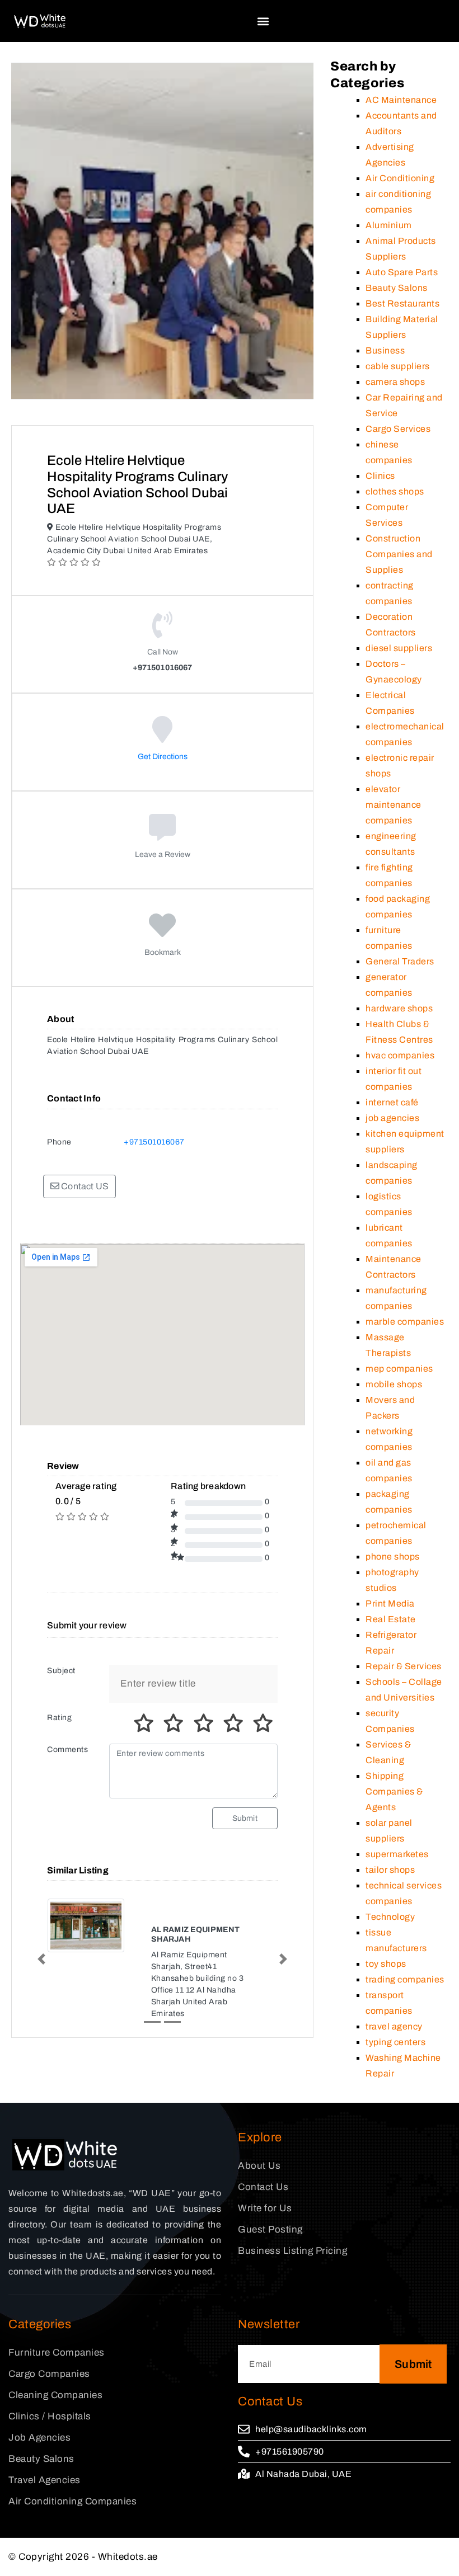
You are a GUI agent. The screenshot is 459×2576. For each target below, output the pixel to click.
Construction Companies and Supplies (399, 554)
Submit (245, 1818)
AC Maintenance (401, 100)
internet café (392, 1102)
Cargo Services (398, 429)
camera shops (395, 382)
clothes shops (395, 491)
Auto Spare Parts (402, 272)
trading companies (405, 1979)
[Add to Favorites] (163, 933)
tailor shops (390, 1870)
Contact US (84, 1186)
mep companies (399, 1369)
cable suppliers (398, 366)
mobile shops (394, 1384)
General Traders (400, 961)
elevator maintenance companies (394, 805)
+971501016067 (154, 1142)
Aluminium (389, 225)
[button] (263, 21)
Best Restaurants (402, 303)
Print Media (390, 1603)
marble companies (405, 1322)
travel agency (394, 2026)
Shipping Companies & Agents (394, 1791)
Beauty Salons (397, 288)
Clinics (380, 476)
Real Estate (391, 1619)
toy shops (386, 1964)
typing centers (395, 2042)
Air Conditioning (400, 178)
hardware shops (399, 1008)
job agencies (392, 1118)
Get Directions (163, 757)
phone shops (393, 1557)
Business (385, 350)
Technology (390, 1917)
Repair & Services (404, 1666)
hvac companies (400, 1055)
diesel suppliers (399, 648)
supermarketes (397, 1854)
